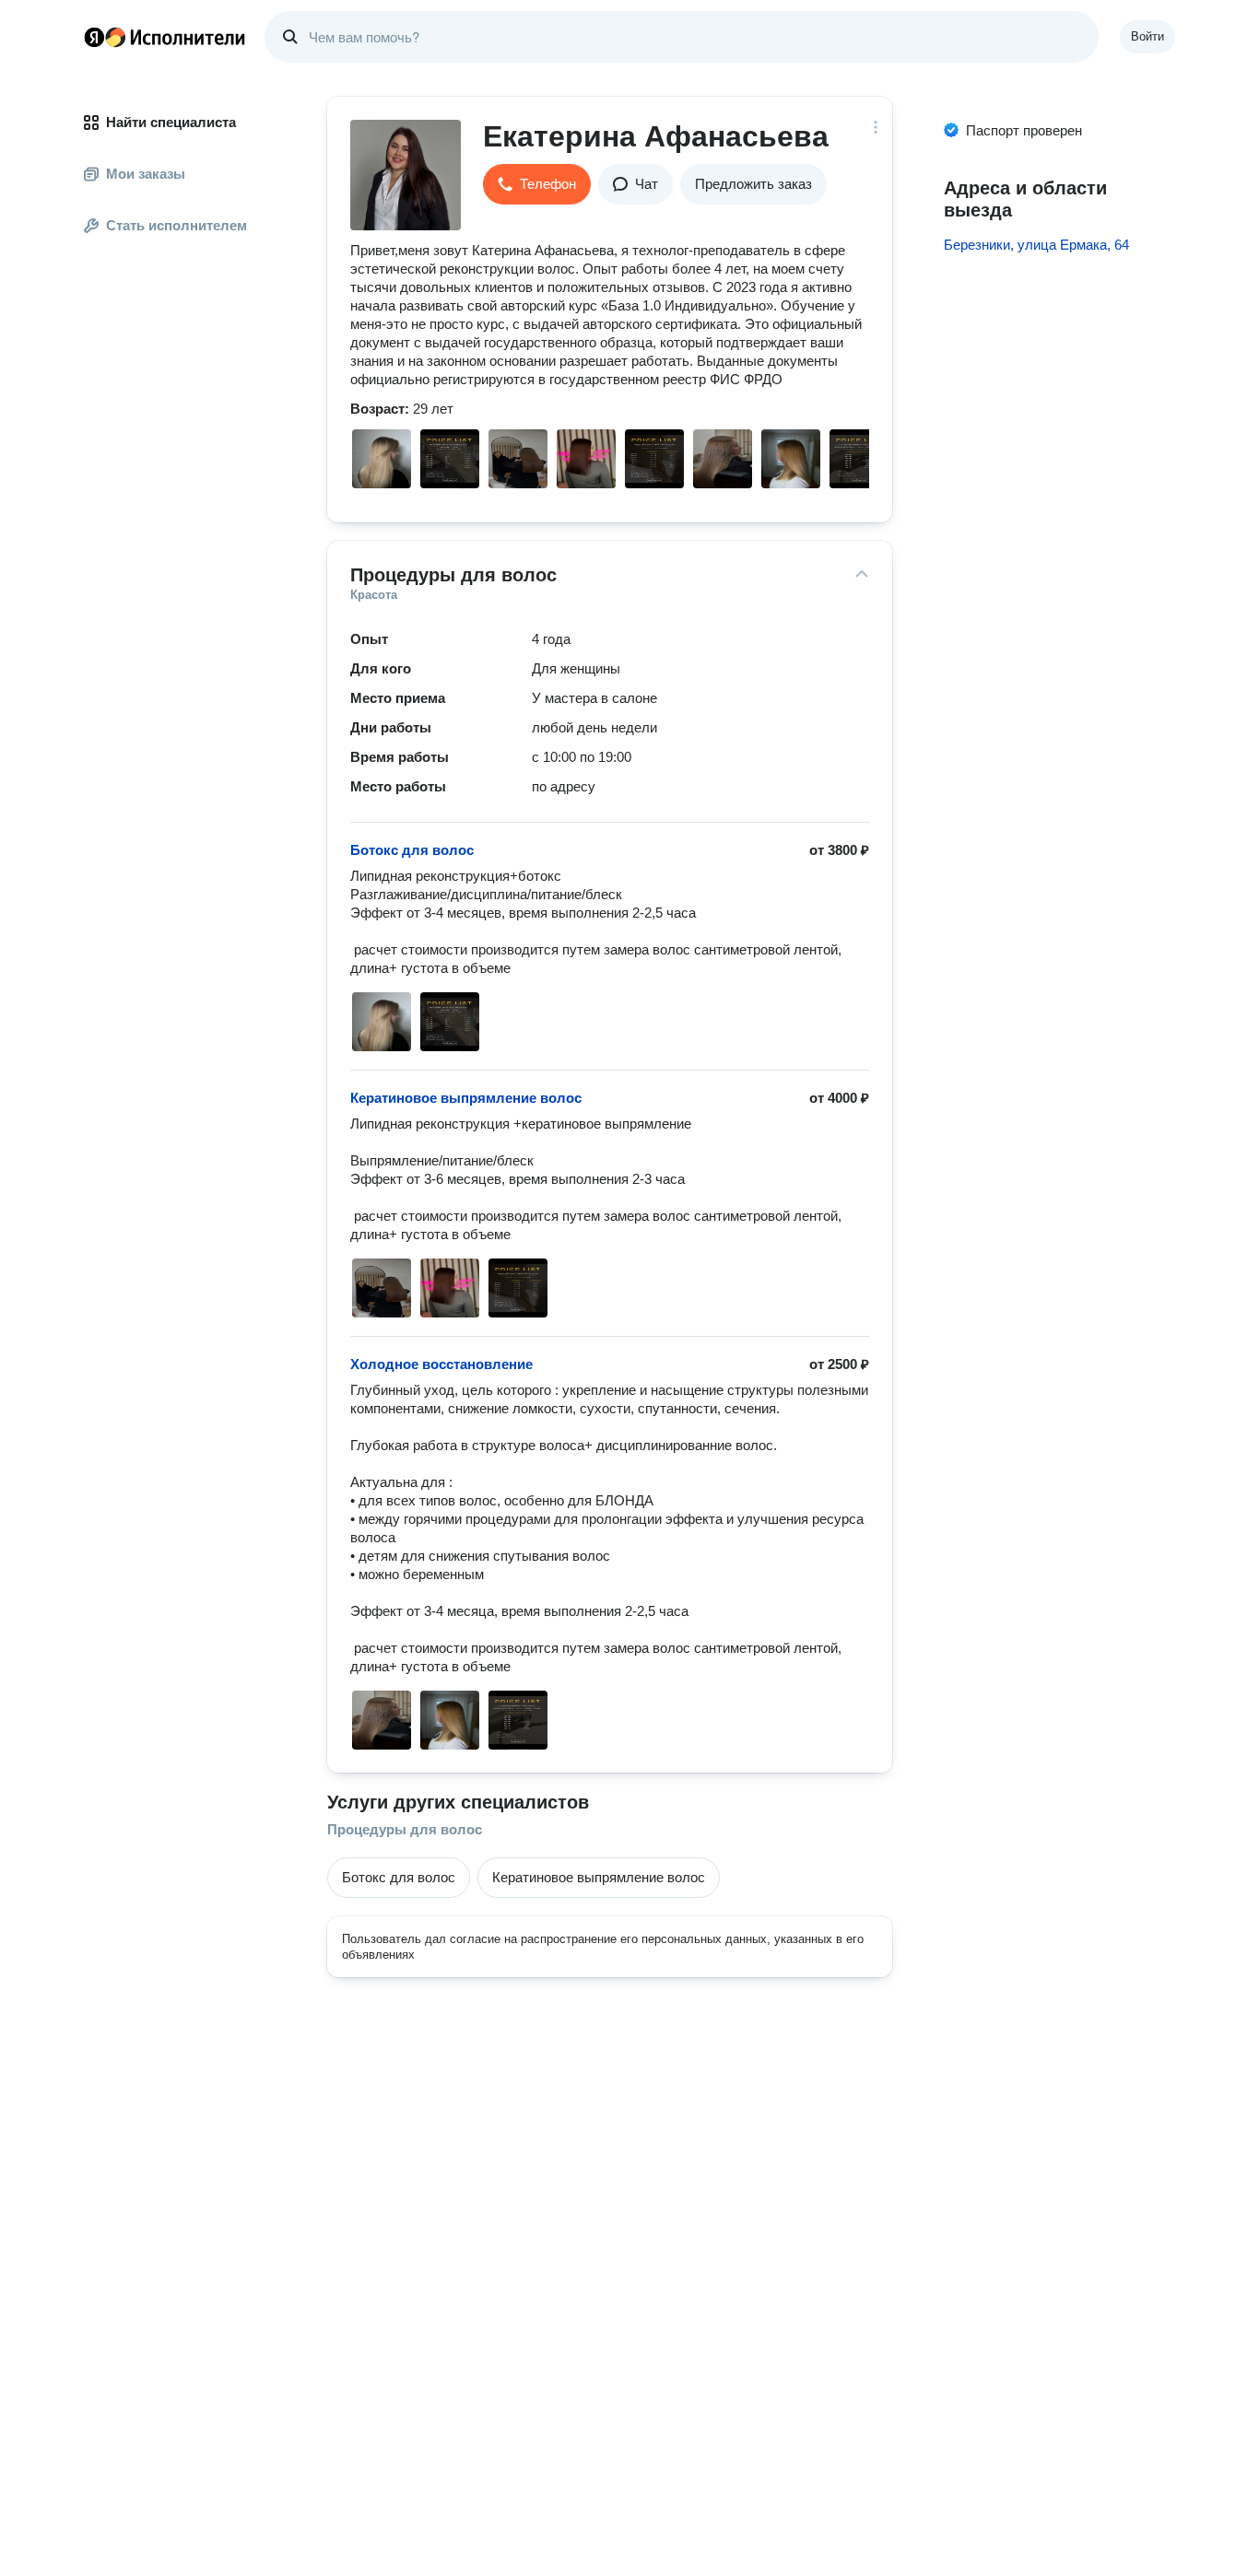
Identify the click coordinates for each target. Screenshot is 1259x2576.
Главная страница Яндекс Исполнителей (165, 37)
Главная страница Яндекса (94, 37)
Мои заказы (146, 174)
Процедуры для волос (405, 1829)
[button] (537, 184)
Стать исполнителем (176, 225)
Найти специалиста (171, 122)
